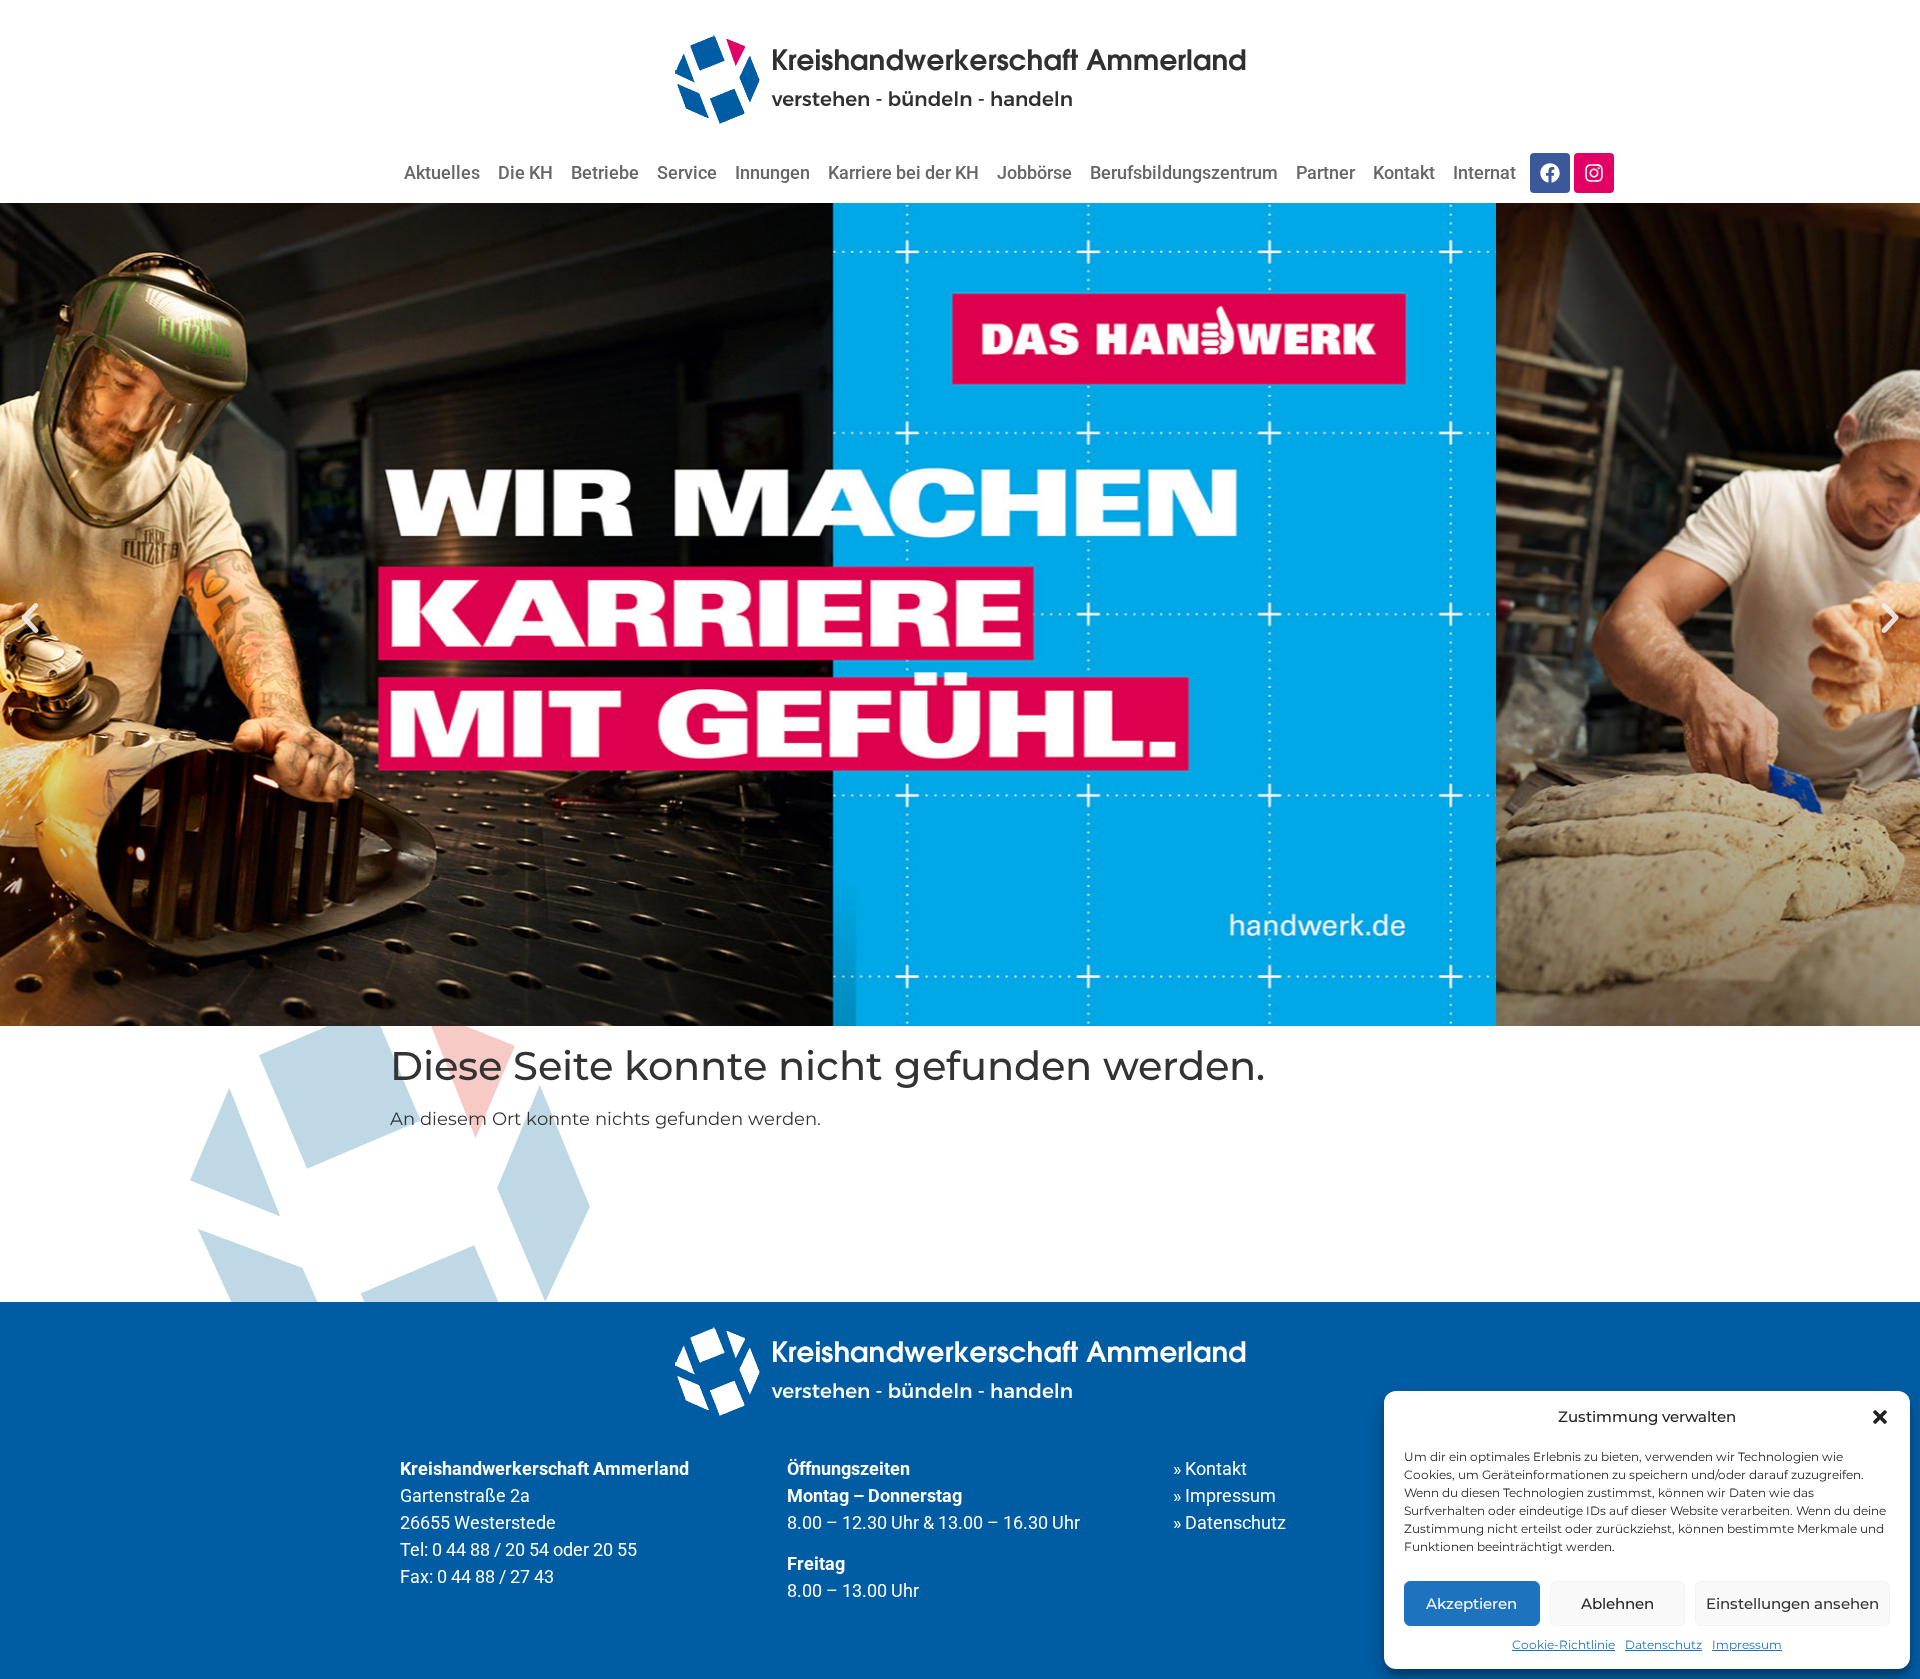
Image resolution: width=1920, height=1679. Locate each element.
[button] (1880, 1417)
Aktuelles (442, 172)
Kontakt (1404, 172)
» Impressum (1224, 1495)
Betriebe (605, 172)
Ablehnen (1617, 1603)
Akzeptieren (1471, 1603)
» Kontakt (1210, 1468)
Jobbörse (1034, 172)
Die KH (525, 172)
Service (687, 172)
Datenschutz (1663, 1644)
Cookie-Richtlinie (1563, 1644)
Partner (1325, 172)
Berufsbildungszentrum (1184, 172)
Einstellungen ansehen (1792, 1603)
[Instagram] (1594, 173)
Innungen (772, 172)
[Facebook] (1550, 173)
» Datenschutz (1229, 1522)
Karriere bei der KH (903, 172)
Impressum (1747, 1644)
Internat (1484, 172)
